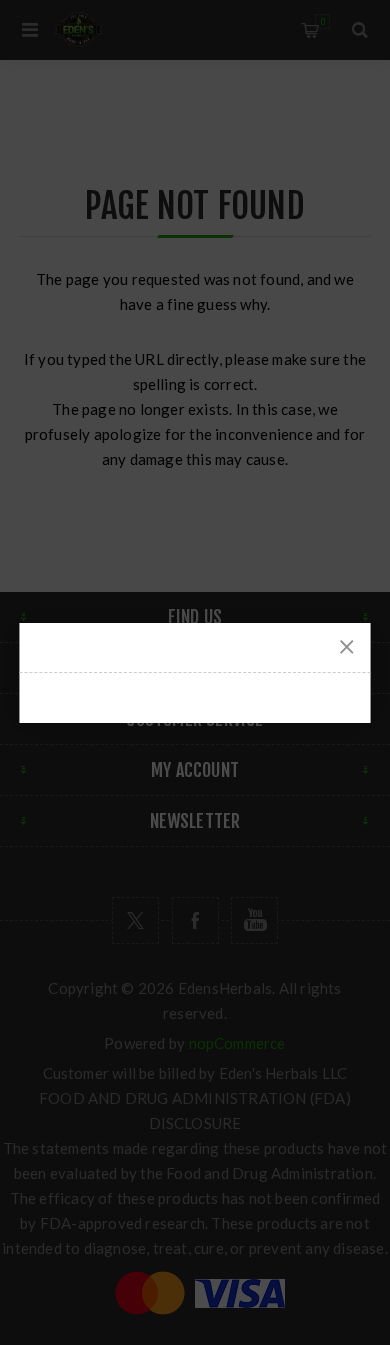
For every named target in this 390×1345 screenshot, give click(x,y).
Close (347, 647)
